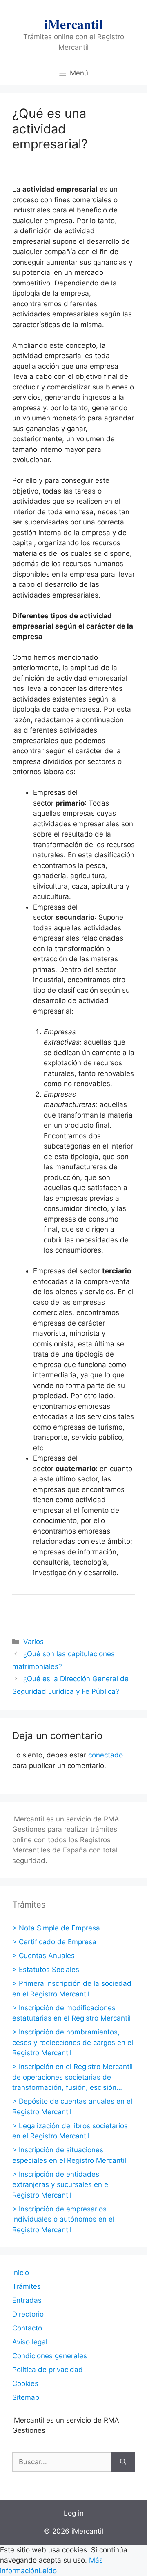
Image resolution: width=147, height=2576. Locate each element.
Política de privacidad (48, 2370)
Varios (33, 1642)
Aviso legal (30, 2342)
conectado (106, 1755)
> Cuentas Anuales (43, 1956)
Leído (48, 2571)
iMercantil (73, 24)
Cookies (25, 2383)
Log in (74, 2513)
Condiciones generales (50, 2356)
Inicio (21, 2273)
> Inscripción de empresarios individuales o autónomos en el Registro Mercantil (63, 2219)
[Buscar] (123, 2462)
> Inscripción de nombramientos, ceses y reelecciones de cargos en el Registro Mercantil (73, 2042)
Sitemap (26, 2397)
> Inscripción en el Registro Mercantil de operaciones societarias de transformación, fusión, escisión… (72, 2077)
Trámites (27, 2286)
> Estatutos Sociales (46, 1970)
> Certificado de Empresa (54, 1942)
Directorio (28, 2314)
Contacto (27, 2328)
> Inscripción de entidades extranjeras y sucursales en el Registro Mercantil (61, 2185)
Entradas (27, 2300)
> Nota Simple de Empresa (56, 1928)
